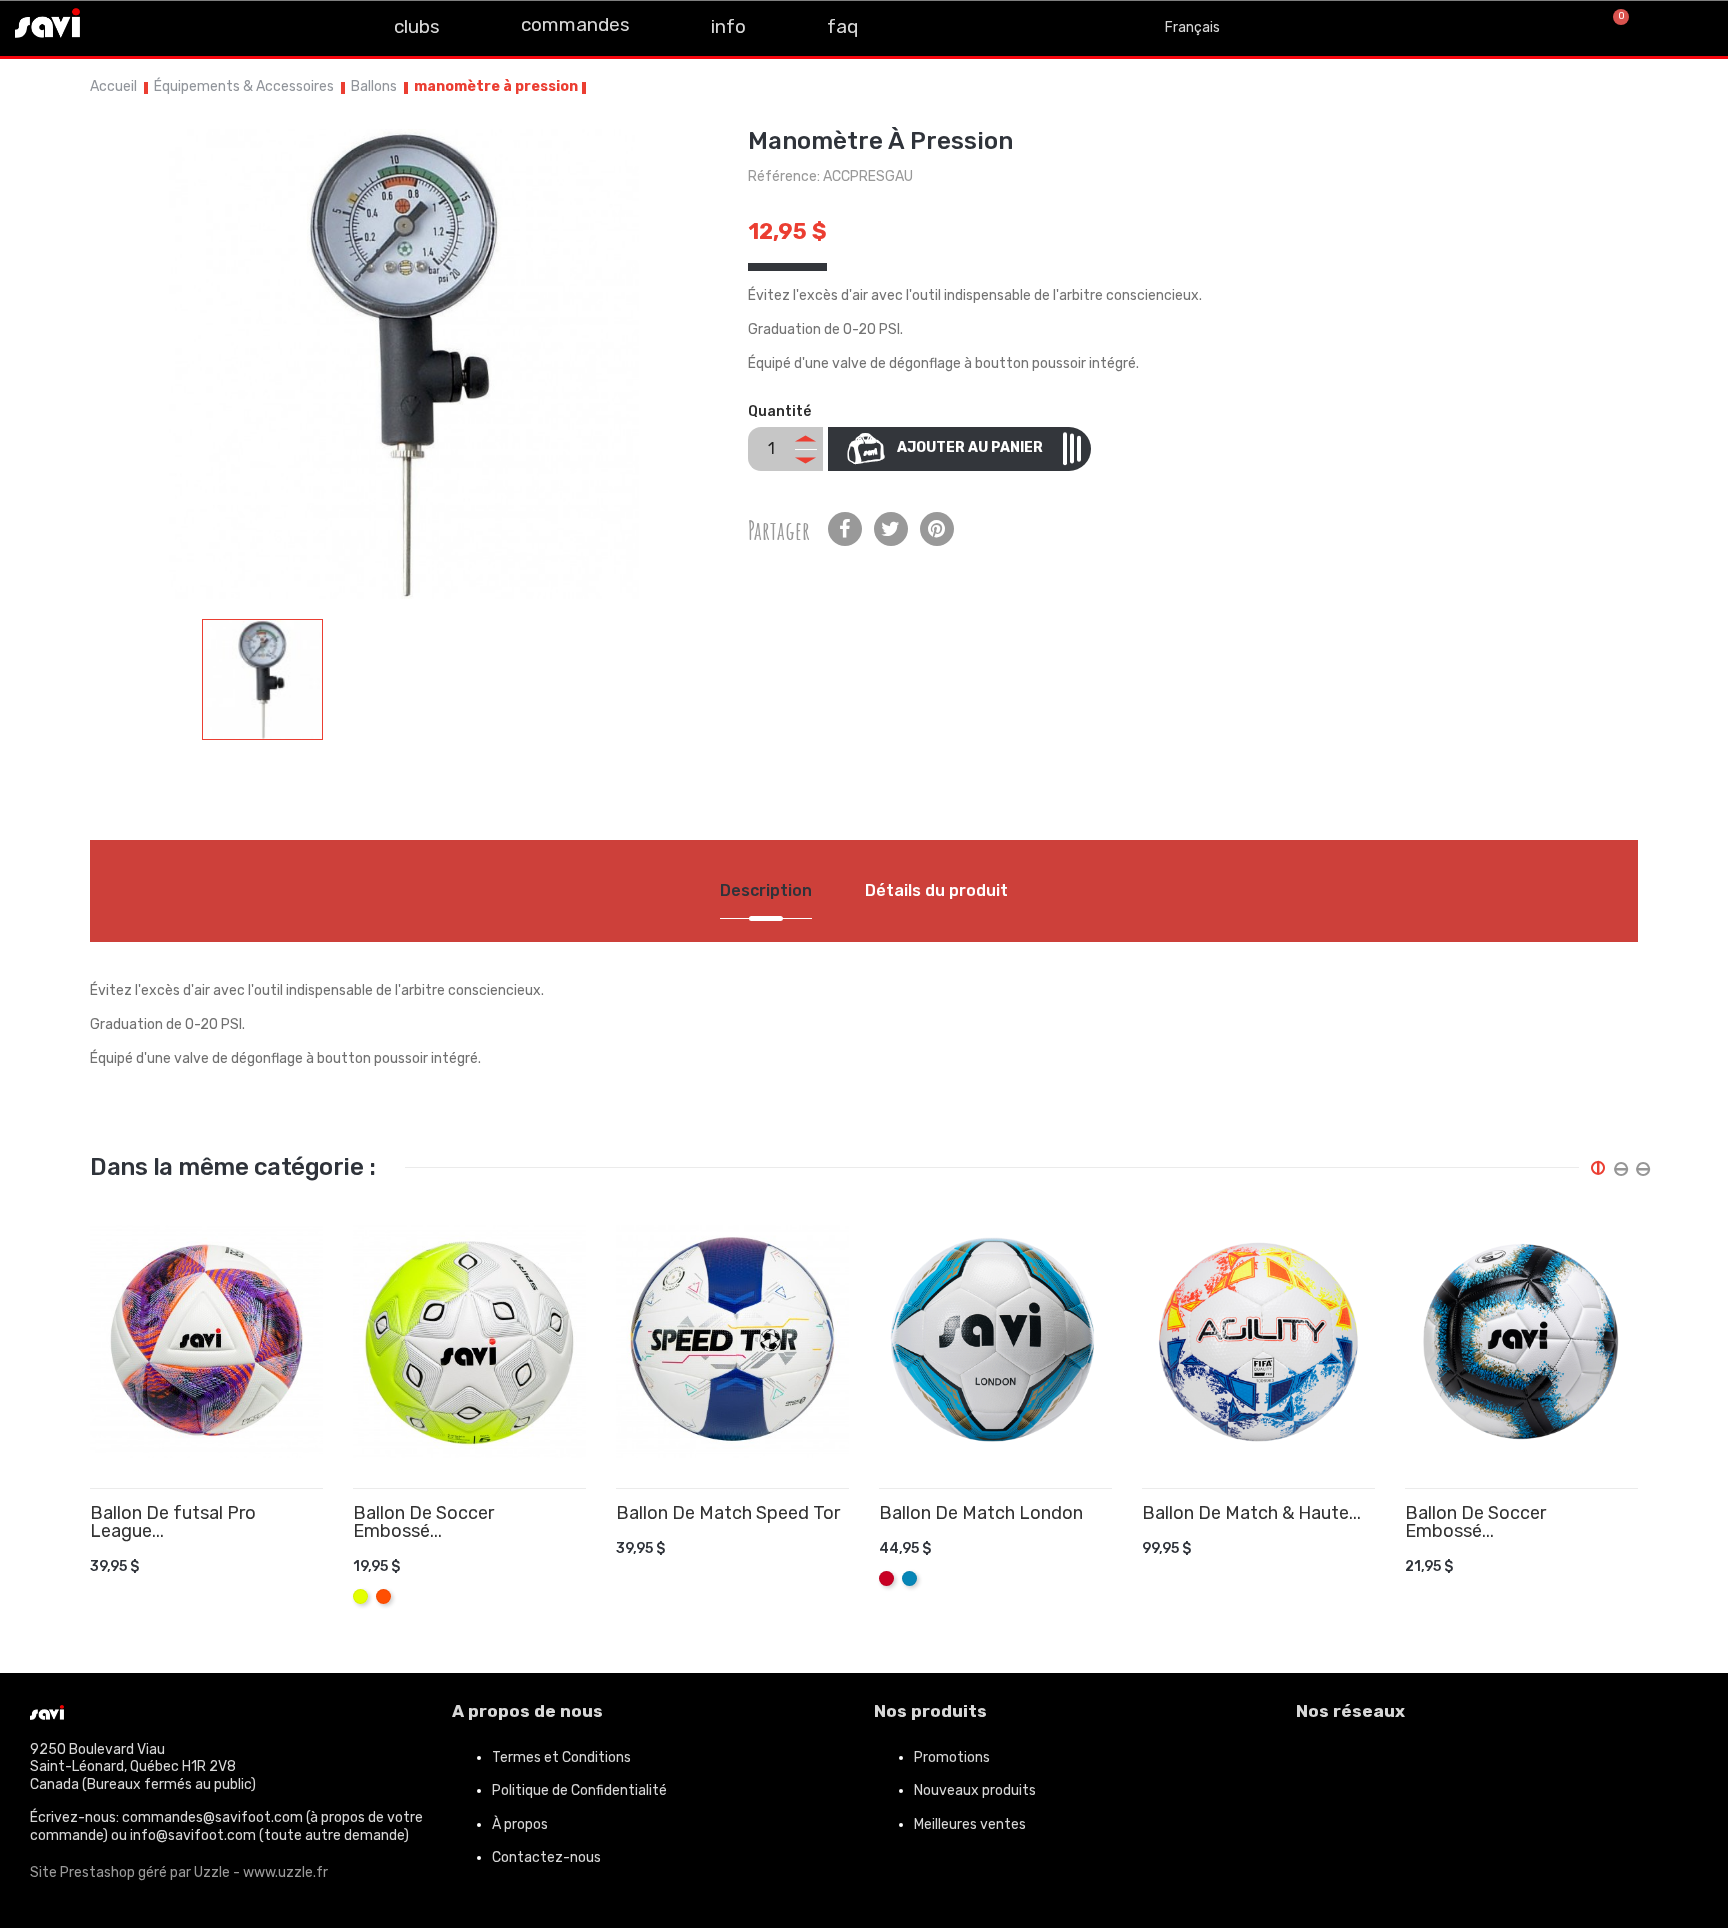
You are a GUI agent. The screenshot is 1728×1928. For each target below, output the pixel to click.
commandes (575, 24)
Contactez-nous (546, 1857)
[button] (1546, 28)
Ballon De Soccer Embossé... (423, 1522)
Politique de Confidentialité (579, 1790)
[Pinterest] (937, 529)
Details (286, 1551)
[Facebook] (1321, 1766)
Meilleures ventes (970, 1824)
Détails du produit (936, 890)
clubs (417, 26)
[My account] (1687, 28)
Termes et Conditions (561, 1757)
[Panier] (1612, 28)
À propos (520, 1824)
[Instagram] (165, 26)
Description (766, 890)
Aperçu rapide (315, 1551)
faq (842, 26)
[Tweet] (891, 529)
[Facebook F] (120, 26)
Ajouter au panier (970, 447)
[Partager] (845, 529)
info (728, 26)
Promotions (952, 1757)
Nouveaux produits (975, 1790)
